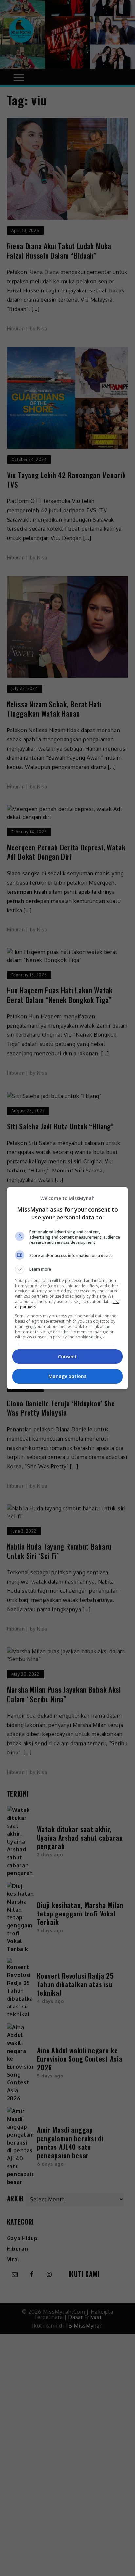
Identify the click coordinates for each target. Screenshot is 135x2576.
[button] (68, 1269)
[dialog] (68, 1288)
